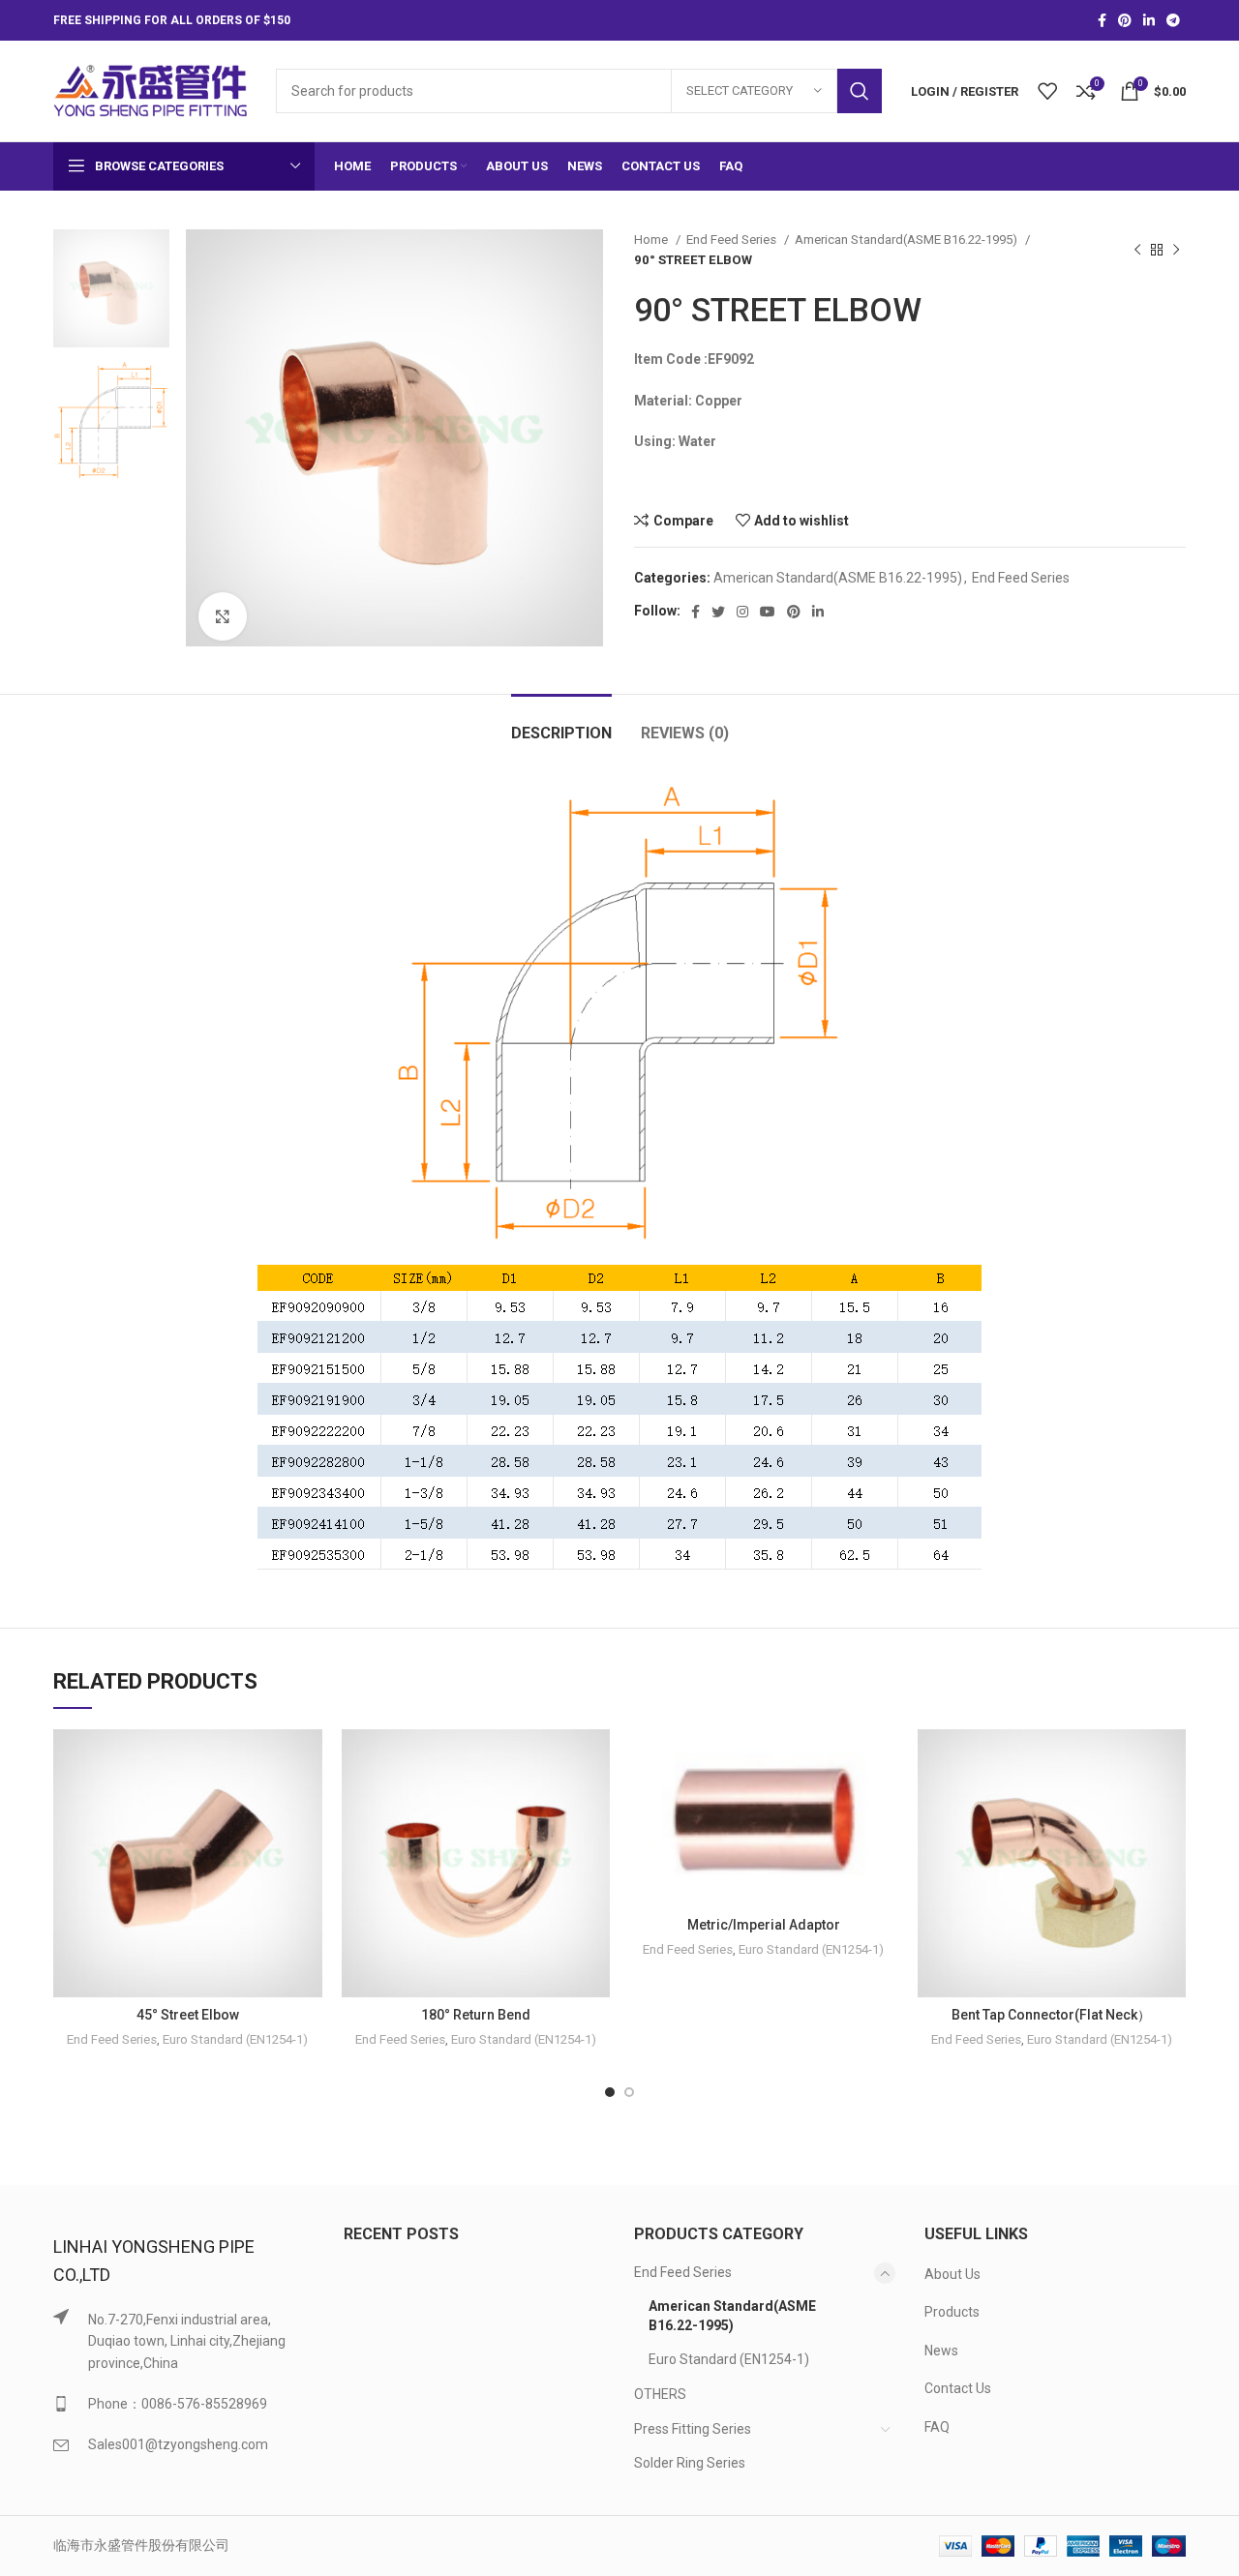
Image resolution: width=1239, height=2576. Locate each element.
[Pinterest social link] (1125, 20)
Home (652, 240)
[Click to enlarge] (223, 616)
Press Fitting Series (693, 2429)
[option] (111, 288)
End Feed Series (733, 240)
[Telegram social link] (1173, 20)
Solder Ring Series (690, 2463)
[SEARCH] (860, 91)
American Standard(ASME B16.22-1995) (907, 240)
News (941, 2351)
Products (952, 2312)
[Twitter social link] (718, 612)
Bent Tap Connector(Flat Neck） (1051, 2015)
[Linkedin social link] (1149, 20)
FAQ (937, 2427)
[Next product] (1176, 250)
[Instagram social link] (742, 612)
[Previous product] (1137, 250)
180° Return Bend (476, 2015)
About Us (952, 2274)
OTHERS (660, 2394)
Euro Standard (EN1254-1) (235, 2039)
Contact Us (958, 2388)
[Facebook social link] (1102, 20)
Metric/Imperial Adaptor (764, 1925)
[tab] (561, 723)
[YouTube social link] (768, 612)
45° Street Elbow (188, 2015)
